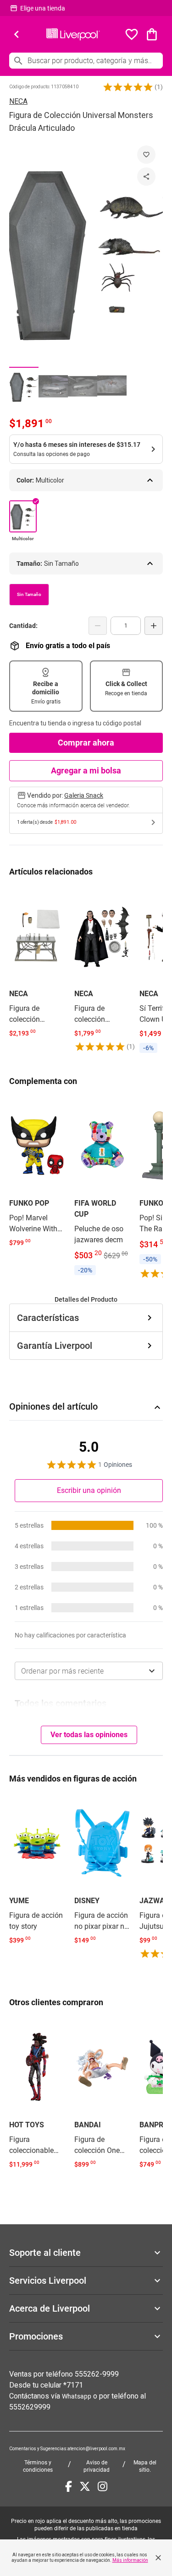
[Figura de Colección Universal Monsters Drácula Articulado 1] (24, 386)
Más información (130, 2560)
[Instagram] (103, 2486)
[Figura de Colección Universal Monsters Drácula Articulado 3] (83, 386)
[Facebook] (69, 2486)
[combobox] (89, 1671)
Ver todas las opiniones (89, 1735)
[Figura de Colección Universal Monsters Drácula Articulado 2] (53, 386)
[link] (37, 964)
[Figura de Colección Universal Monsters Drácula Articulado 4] (112, 386)
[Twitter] (85, 2486)
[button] (128, 87)
